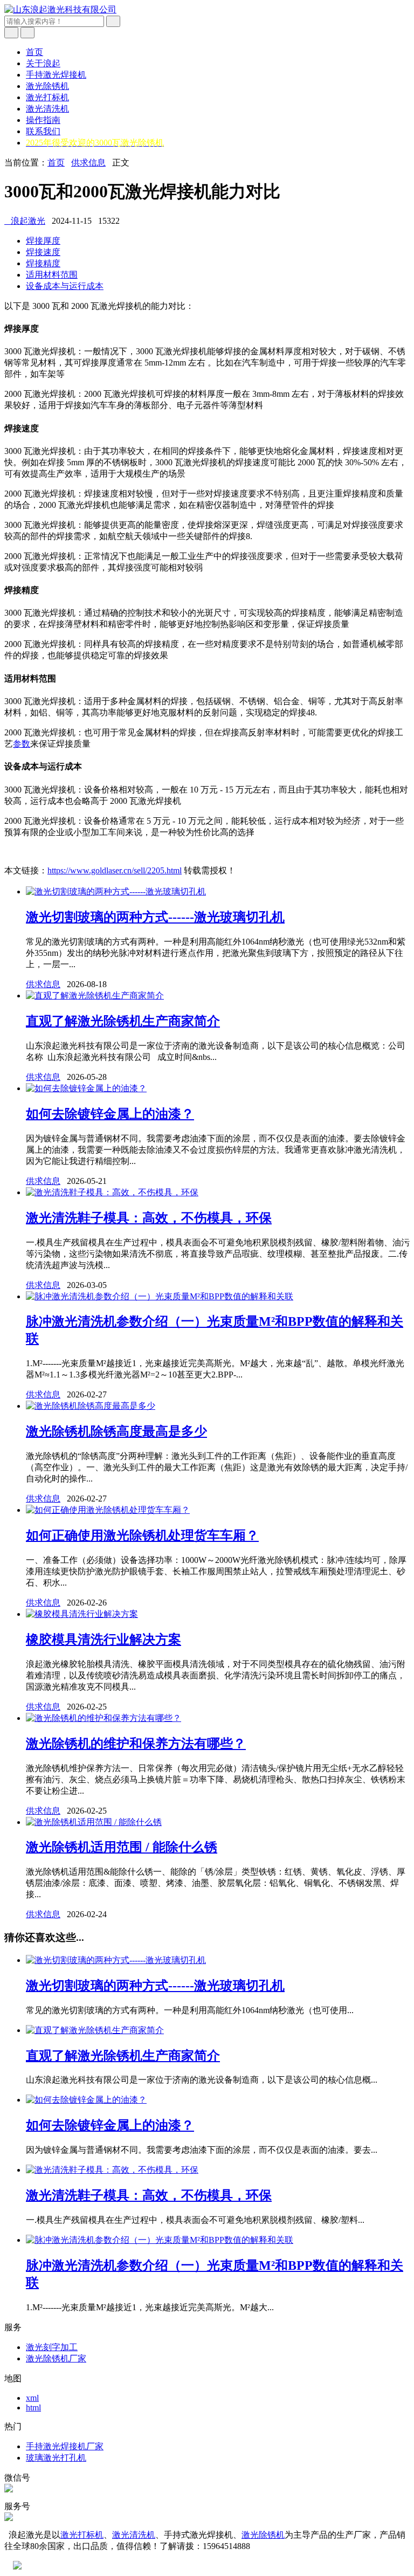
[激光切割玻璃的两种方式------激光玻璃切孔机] (116, 891)
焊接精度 (43, 263)
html (33, 2408)
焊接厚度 (43, 241)
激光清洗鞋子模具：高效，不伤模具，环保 (149, 1218)
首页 (34, 52)
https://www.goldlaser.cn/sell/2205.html (115, 870)
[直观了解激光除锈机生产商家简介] (95, 996)
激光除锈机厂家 (56, 2358)
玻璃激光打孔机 (56, 2458)
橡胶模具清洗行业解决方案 (103, 1640)
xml (32, 2398)
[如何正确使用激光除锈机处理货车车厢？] (108, 1510)
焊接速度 (43, 252)
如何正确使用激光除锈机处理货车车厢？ (142, 1535)
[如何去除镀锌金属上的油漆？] (86, 1088)
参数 (22, 744)
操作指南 (43, 120)
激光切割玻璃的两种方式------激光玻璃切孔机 (155, 917)
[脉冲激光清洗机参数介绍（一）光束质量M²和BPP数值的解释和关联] (160, 1296)
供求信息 (88, 163)
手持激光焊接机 (56, 75)
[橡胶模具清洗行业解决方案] (82, 1614)
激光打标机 (47, 97)
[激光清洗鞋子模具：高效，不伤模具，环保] (112, 1192)
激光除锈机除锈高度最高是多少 (116, 1431)
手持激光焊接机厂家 (65, 2446)
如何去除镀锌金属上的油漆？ (110, 1114)
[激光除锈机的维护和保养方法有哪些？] (103, 1718)
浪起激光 (25, 221)
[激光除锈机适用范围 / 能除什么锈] (94, 1822)
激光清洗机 (47, 109)
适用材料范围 (52, 275)
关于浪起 (43, 63)
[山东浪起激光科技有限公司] (60, 9)
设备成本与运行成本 (65, 286)
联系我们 (43, 131)
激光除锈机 (47, 86)
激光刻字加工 (52, 2347)
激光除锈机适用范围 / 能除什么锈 (122, 1847)
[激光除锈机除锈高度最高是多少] (91, 1406)
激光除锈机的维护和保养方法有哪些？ (136, 1744)
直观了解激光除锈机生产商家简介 (123, 1021)
